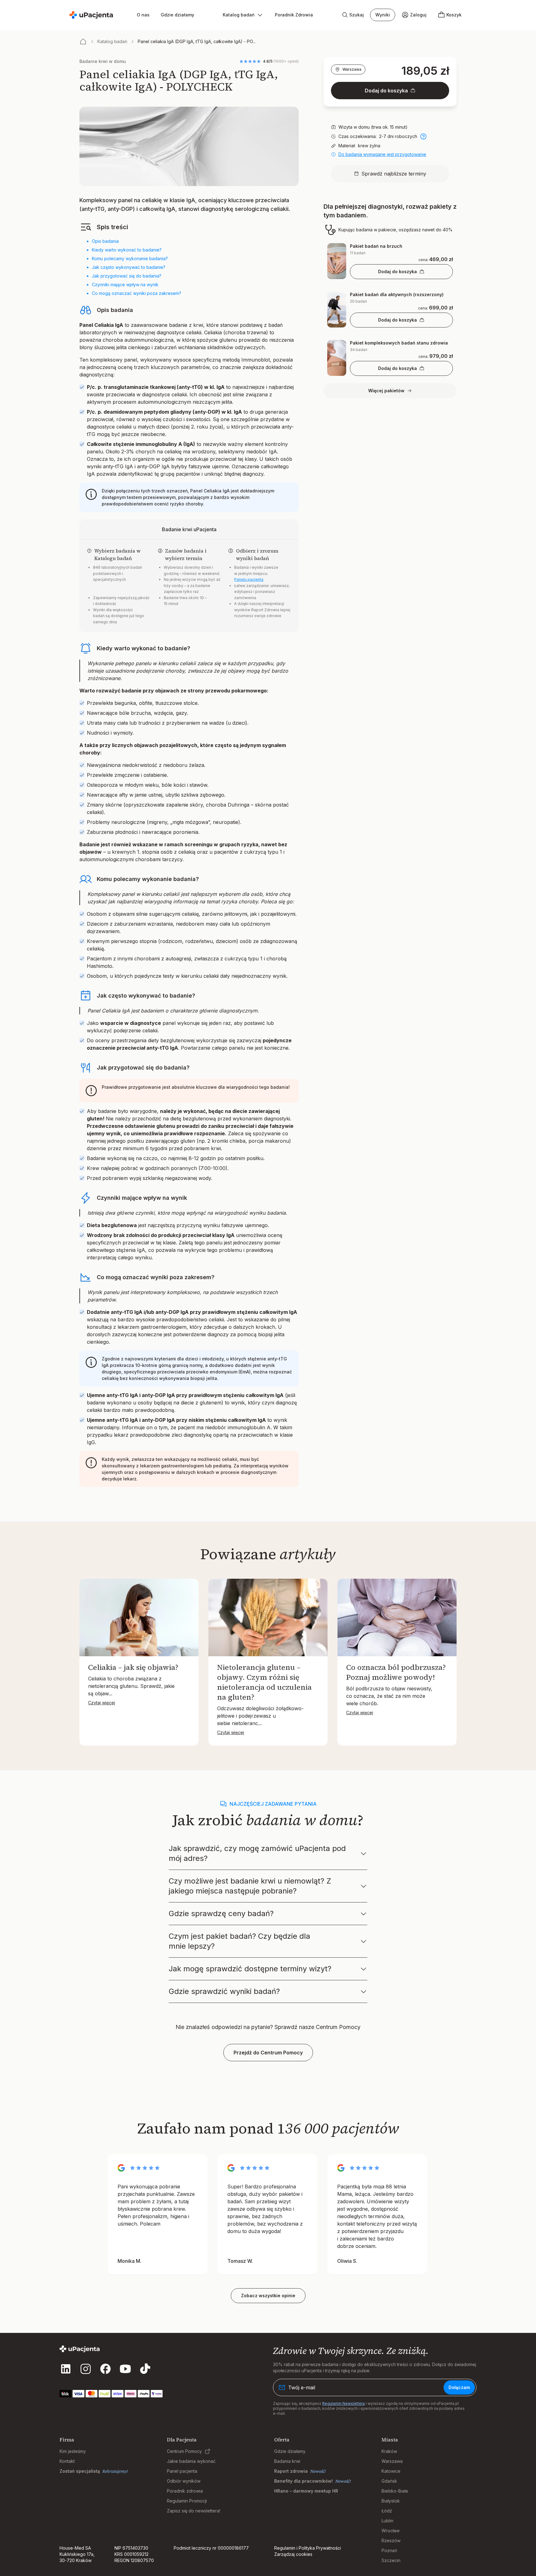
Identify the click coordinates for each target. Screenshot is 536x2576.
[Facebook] (105, 2369)
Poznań (389, 2550)
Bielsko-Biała (395, 2491)
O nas (143, 15)
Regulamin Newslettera (344, 2403)
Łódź (387, 2511)
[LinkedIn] (66, 2369)
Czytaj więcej (102, 1703)
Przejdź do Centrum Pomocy (268, 2053)
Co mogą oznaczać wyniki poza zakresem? (136, 293)
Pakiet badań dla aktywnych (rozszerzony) (397, 294)
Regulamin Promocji (187, 2501)
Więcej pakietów (386, 391)
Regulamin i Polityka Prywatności (308, 2548)
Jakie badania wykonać (191, 2461)
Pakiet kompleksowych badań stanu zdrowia (399, 343)
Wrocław (391, 2531)
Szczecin (391, 2560)
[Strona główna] (83, 42)
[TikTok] (145, 2369)
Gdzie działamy (177, 15)
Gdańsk (389, 2481)
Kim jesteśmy (73, 2451)
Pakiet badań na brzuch (376, 246)
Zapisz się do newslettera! (194, 2511)
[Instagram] (86, 2369)
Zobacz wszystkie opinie (268, 2296)
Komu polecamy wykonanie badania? (130, 258)
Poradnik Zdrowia (294, 15)
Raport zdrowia (291, 2471)
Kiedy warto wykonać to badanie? (127, 250)
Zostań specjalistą (80, 2471)
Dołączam (459, 2387)
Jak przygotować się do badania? (127, 276)
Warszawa (352, 69)
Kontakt (67, 2461)
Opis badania (105, 241)
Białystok (391, 2501)
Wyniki (383, 15)
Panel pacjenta (182, 2471)
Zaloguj (418, 15)
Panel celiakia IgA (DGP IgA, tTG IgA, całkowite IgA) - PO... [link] (197, 41)
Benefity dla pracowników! (304, 2481)
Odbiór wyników (184, 2481)
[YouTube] (125, 2369)
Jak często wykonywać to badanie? (129, 267)
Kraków (389, 2451)
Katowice (391, 2471)
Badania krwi (287, 2461)
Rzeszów (391, 2540)
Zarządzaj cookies (293, 2554)
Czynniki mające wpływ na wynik (125, 285)
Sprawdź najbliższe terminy (394, 174)
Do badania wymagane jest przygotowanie (382, 154)
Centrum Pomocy (184, 2451)
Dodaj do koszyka (386, 91)
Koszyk (454, 15)
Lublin (387, 2521)
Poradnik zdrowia (185, 2491)
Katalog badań (112, 41)
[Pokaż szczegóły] (423, 136)
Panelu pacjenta (249, 579)
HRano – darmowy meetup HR (306, 2491)
